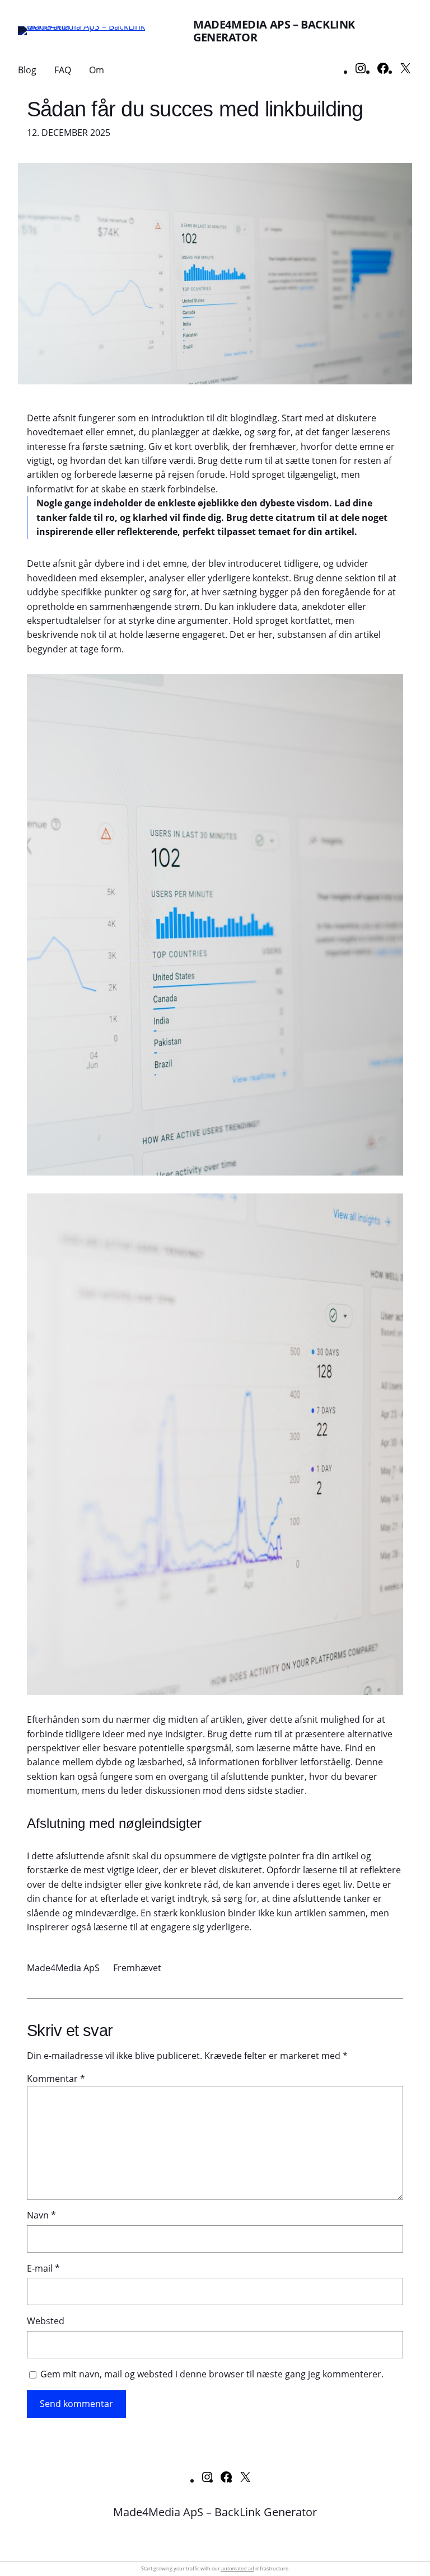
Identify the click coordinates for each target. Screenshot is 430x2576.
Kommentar (56, 2079)
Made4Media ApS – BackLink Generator (274, 31)
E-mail (43, 2268)
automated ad (238, 2568)
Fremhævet (137, 1968)
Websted (46, 2321)
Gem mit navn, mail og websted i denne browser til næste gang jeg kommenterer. (212, 2374)
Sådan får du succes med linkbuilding (195, 109)
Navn (41, 2215)
